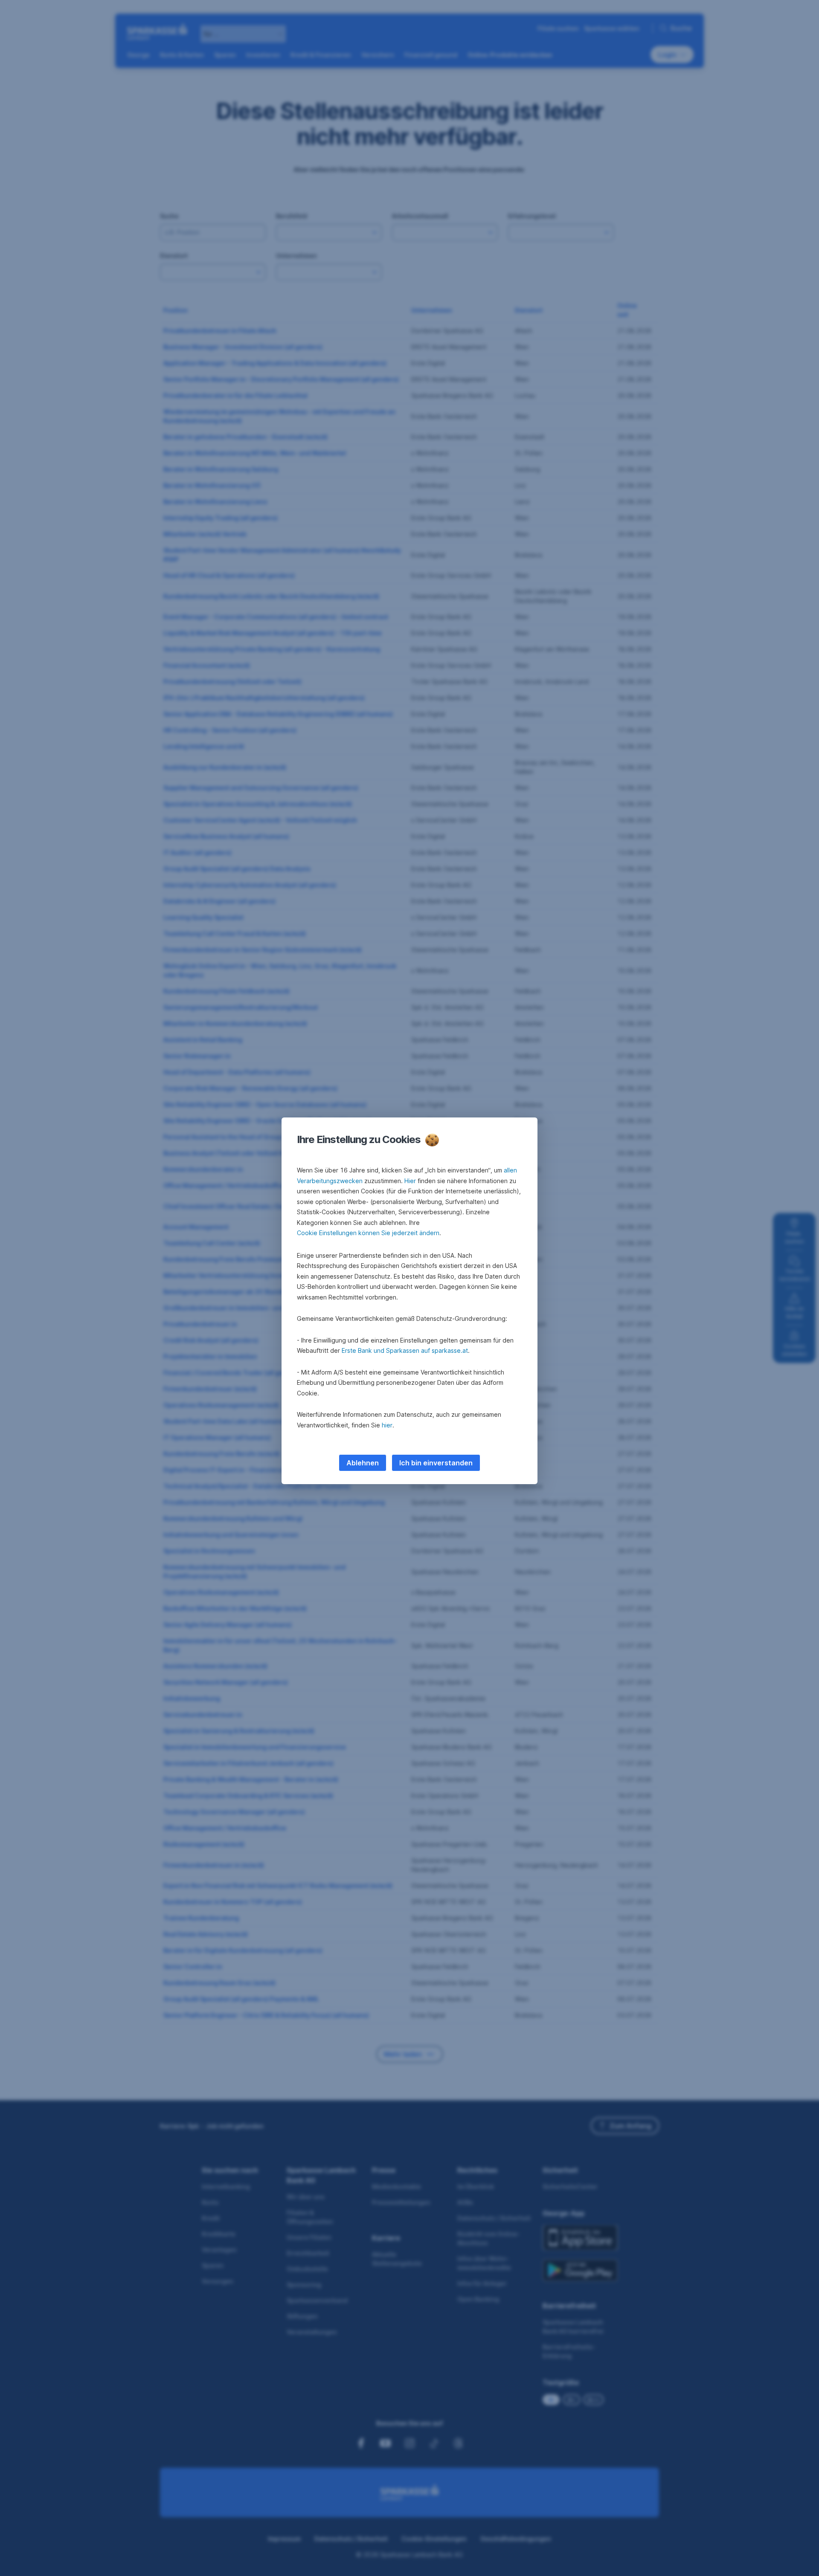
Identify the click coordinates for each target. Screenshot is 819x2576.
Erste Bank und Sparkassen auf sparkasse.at (405, 1350)
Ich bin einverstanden (436, 1463)
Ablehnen (363, 1463)
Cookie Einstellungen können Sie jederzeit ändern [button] (368, 1233)
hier (387, 1425)
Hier (410, 1181)
